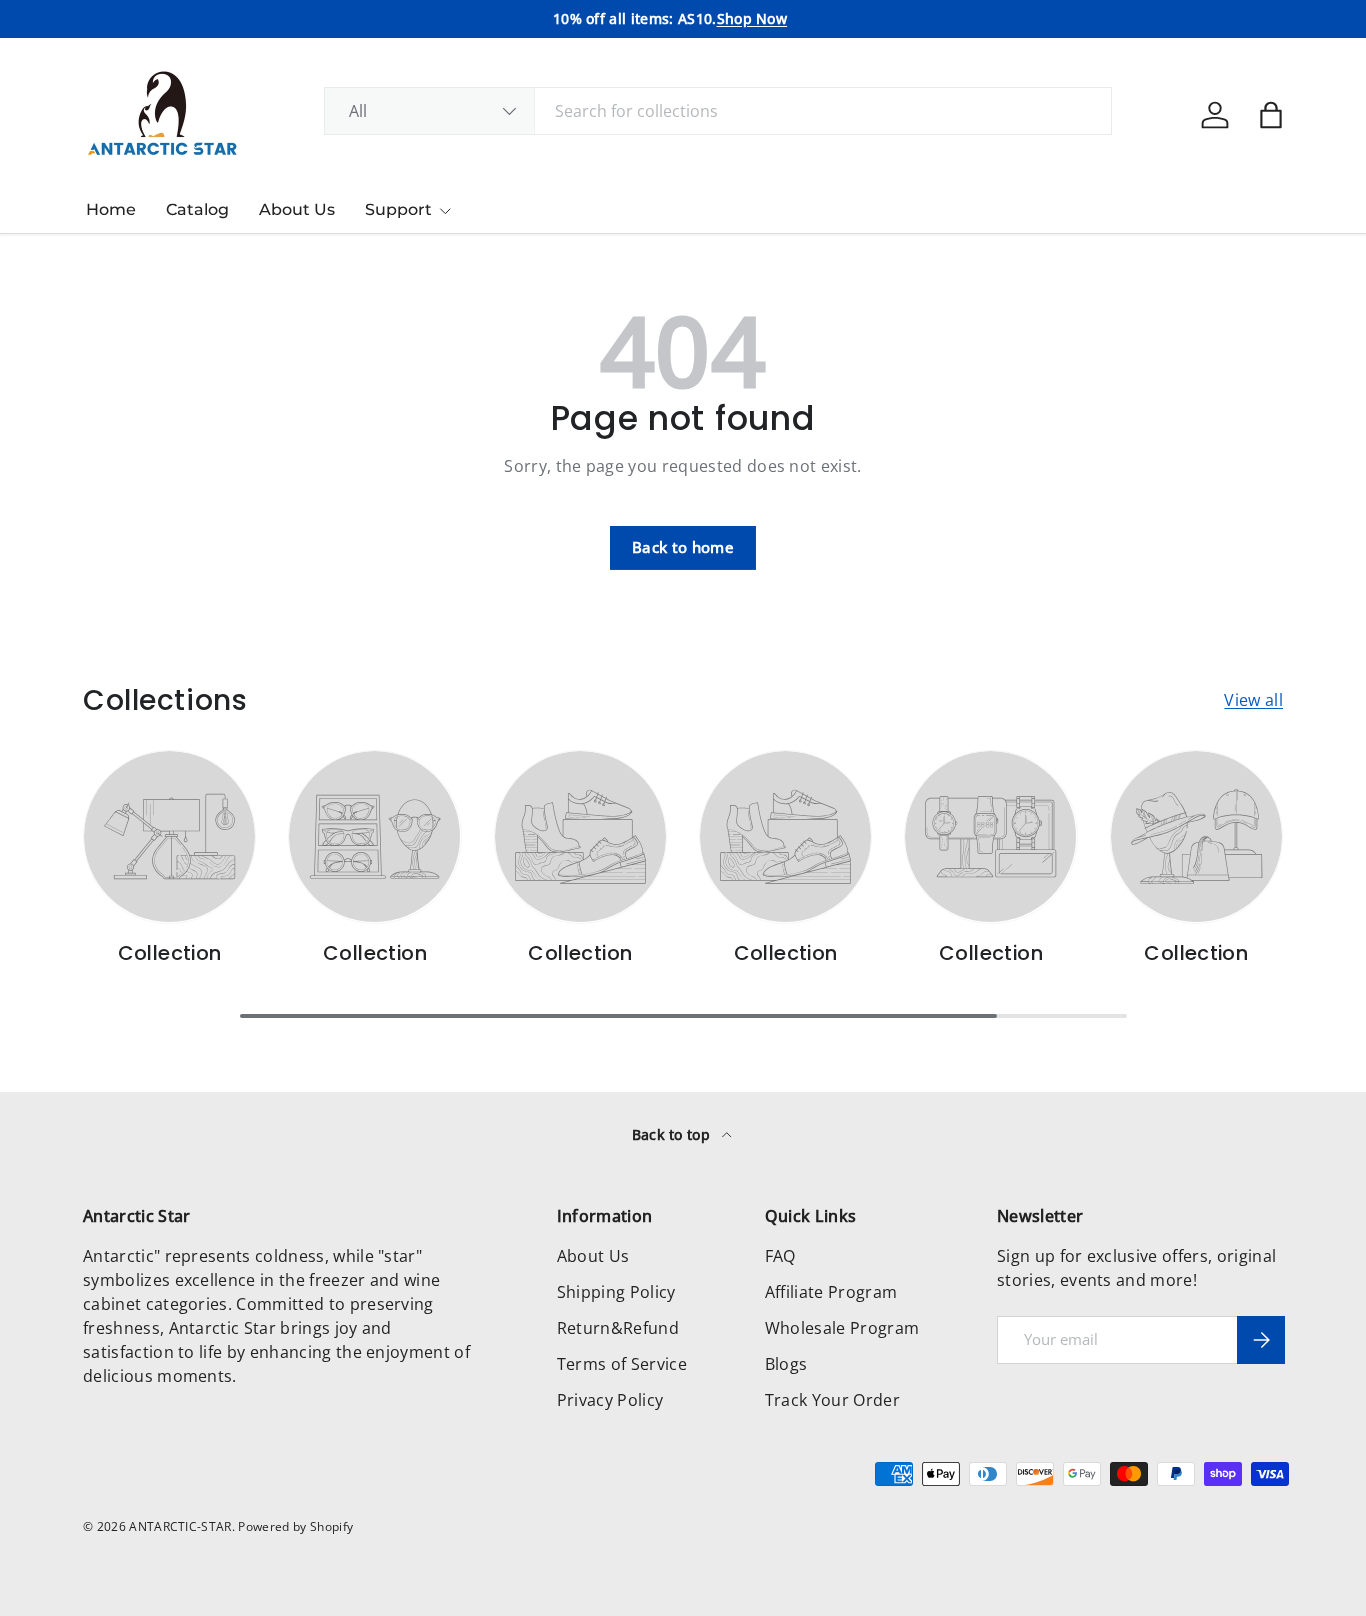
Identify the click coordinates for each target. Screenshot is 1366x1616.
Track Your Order (832, 1400)
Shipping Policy (616, 1292)
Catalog (197, 209)
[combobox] (718, 111)
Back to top (673, 1134)
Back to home (683, 547)
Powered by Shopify (295, 1526)
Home (111, 209)
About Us (297, 209)
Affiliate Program (831, 1292)
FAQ (780, 1256)
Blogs (786, 1364)
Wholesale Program (842, 1328)
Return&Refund (618, 1328)
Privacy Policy (610, 1400)
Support (398, 209)
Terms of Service (622, 1364)
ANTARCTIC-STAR (180, 1526)
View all (1253, 700)
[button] (1271, 115)
